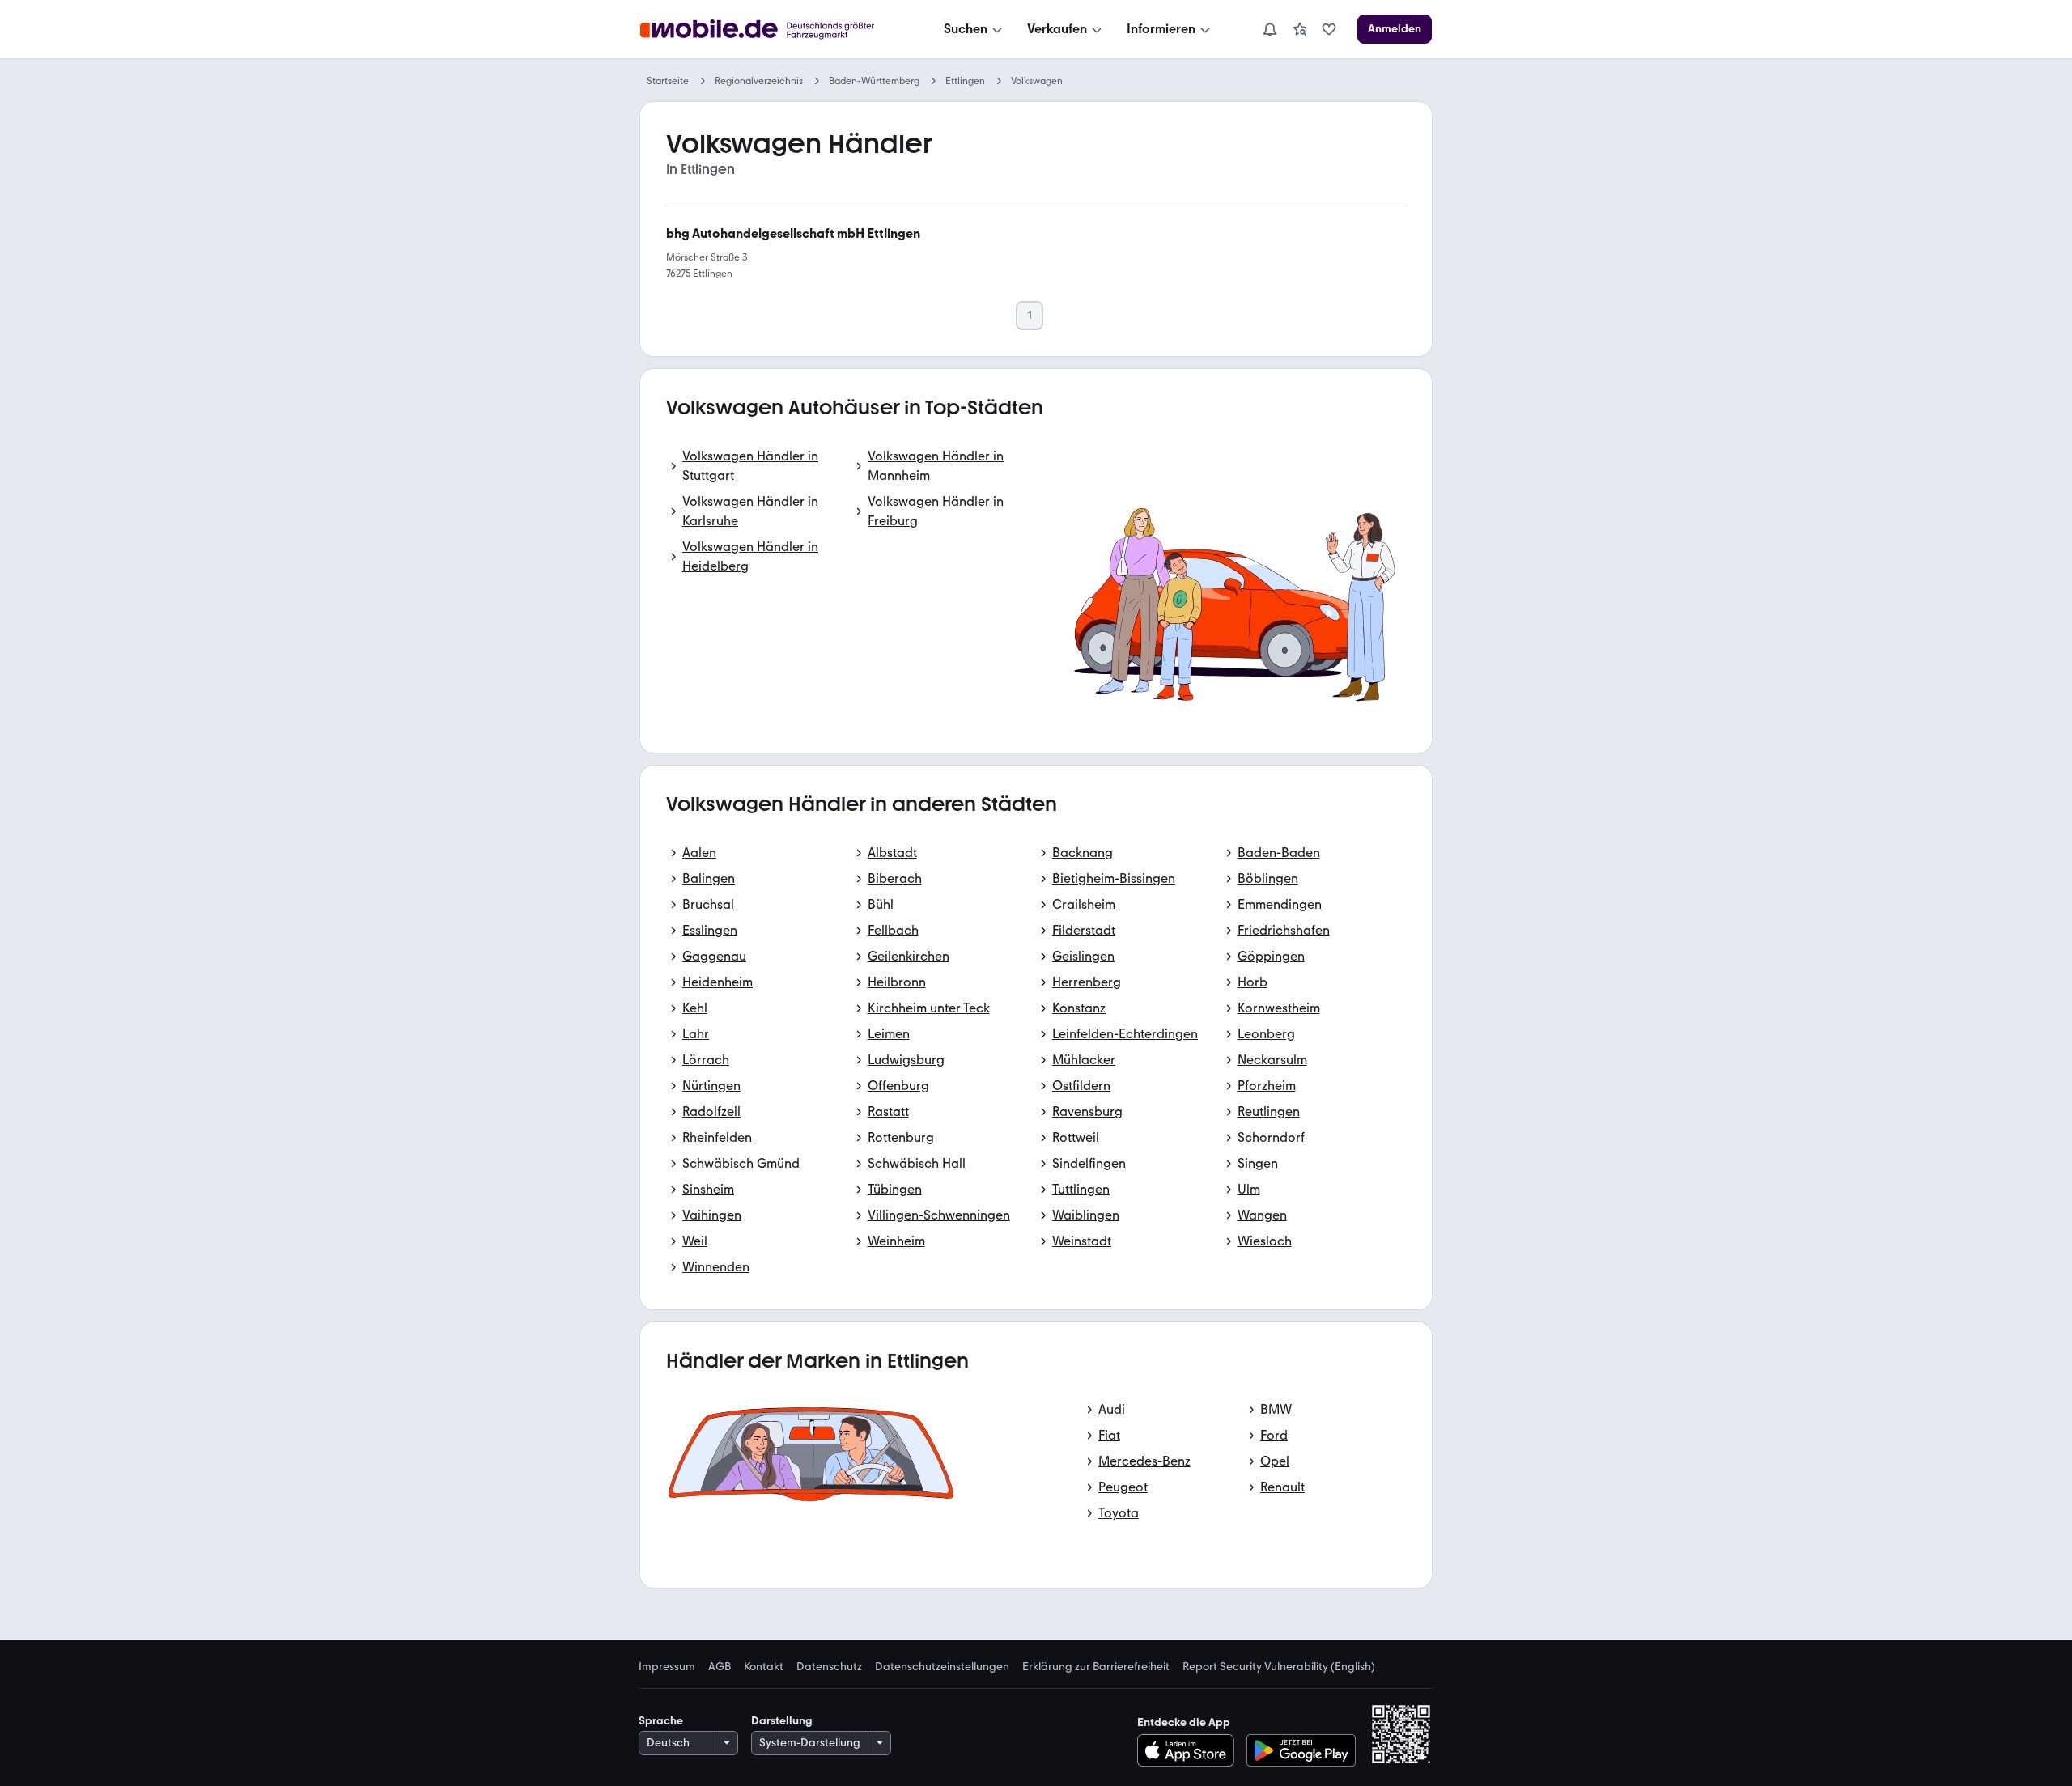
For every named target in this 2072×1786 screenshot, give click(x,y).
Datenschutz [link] (829, 1667)
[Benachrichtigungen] (1269, 29)
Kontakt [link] (764, 1667)
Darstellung (782, 1721)
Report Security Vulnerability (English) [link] (1279, 1667)
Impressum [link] (667, 1667)
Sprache (661, 1721)
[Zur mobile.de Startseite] (772, 30)
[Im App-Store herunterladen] (1190, 1750)
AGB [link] (720, 1667)
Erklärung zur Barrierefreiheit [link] (1096, 1667)
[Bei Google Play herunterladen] (1301, 1750)
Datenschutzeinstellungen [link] (942, 1667)
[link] (1300, 29)
